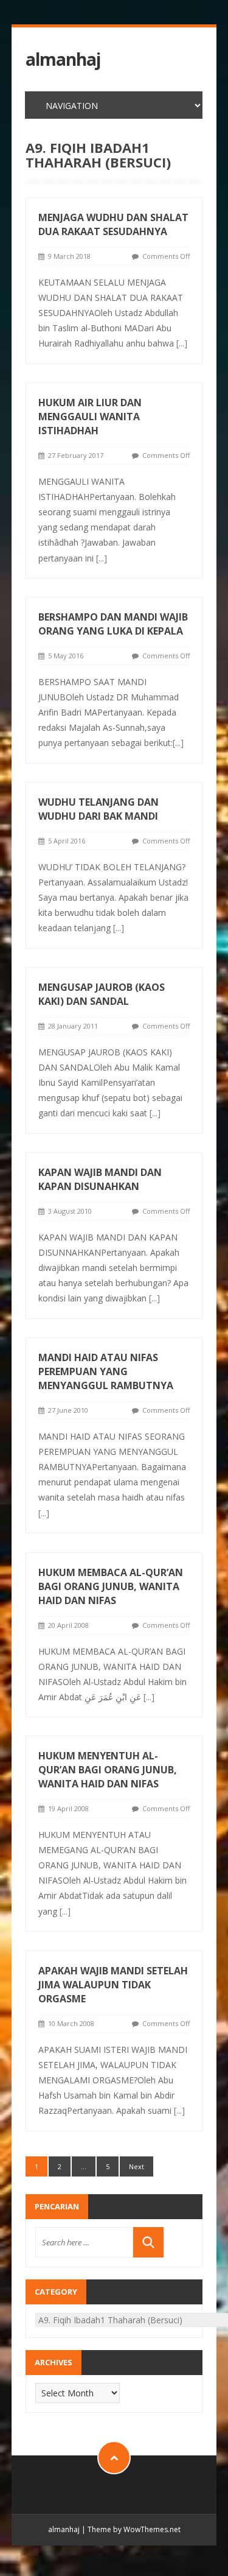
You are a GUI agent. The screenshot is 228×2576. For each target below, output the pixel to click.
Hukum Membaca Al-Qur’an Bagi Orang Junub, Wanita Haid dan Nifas (111, 1586)
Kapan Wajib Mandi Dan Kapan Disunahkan (100, 1179)
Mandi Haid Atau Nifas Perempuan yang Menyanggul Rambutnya (106, 1371)
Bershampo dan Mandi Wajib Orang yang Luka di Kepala (113, 624)
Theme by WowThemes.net (134, 2529)
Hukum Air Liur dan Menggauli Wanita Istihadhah (90, 417)
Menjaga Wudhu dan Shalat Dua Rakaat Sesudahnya (113, 224)
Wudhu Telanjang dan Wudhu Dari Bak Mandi (98, 809)
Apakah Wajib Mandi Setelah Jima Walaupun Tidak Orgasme (113, 1985)
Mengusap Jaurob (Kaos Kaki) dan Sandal (102, 994)
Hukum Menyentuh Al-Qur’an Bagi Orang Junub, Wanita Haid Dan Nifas (108, 1770)
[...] (182, 343)
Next (136, 2166)
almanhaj (63, 59)
